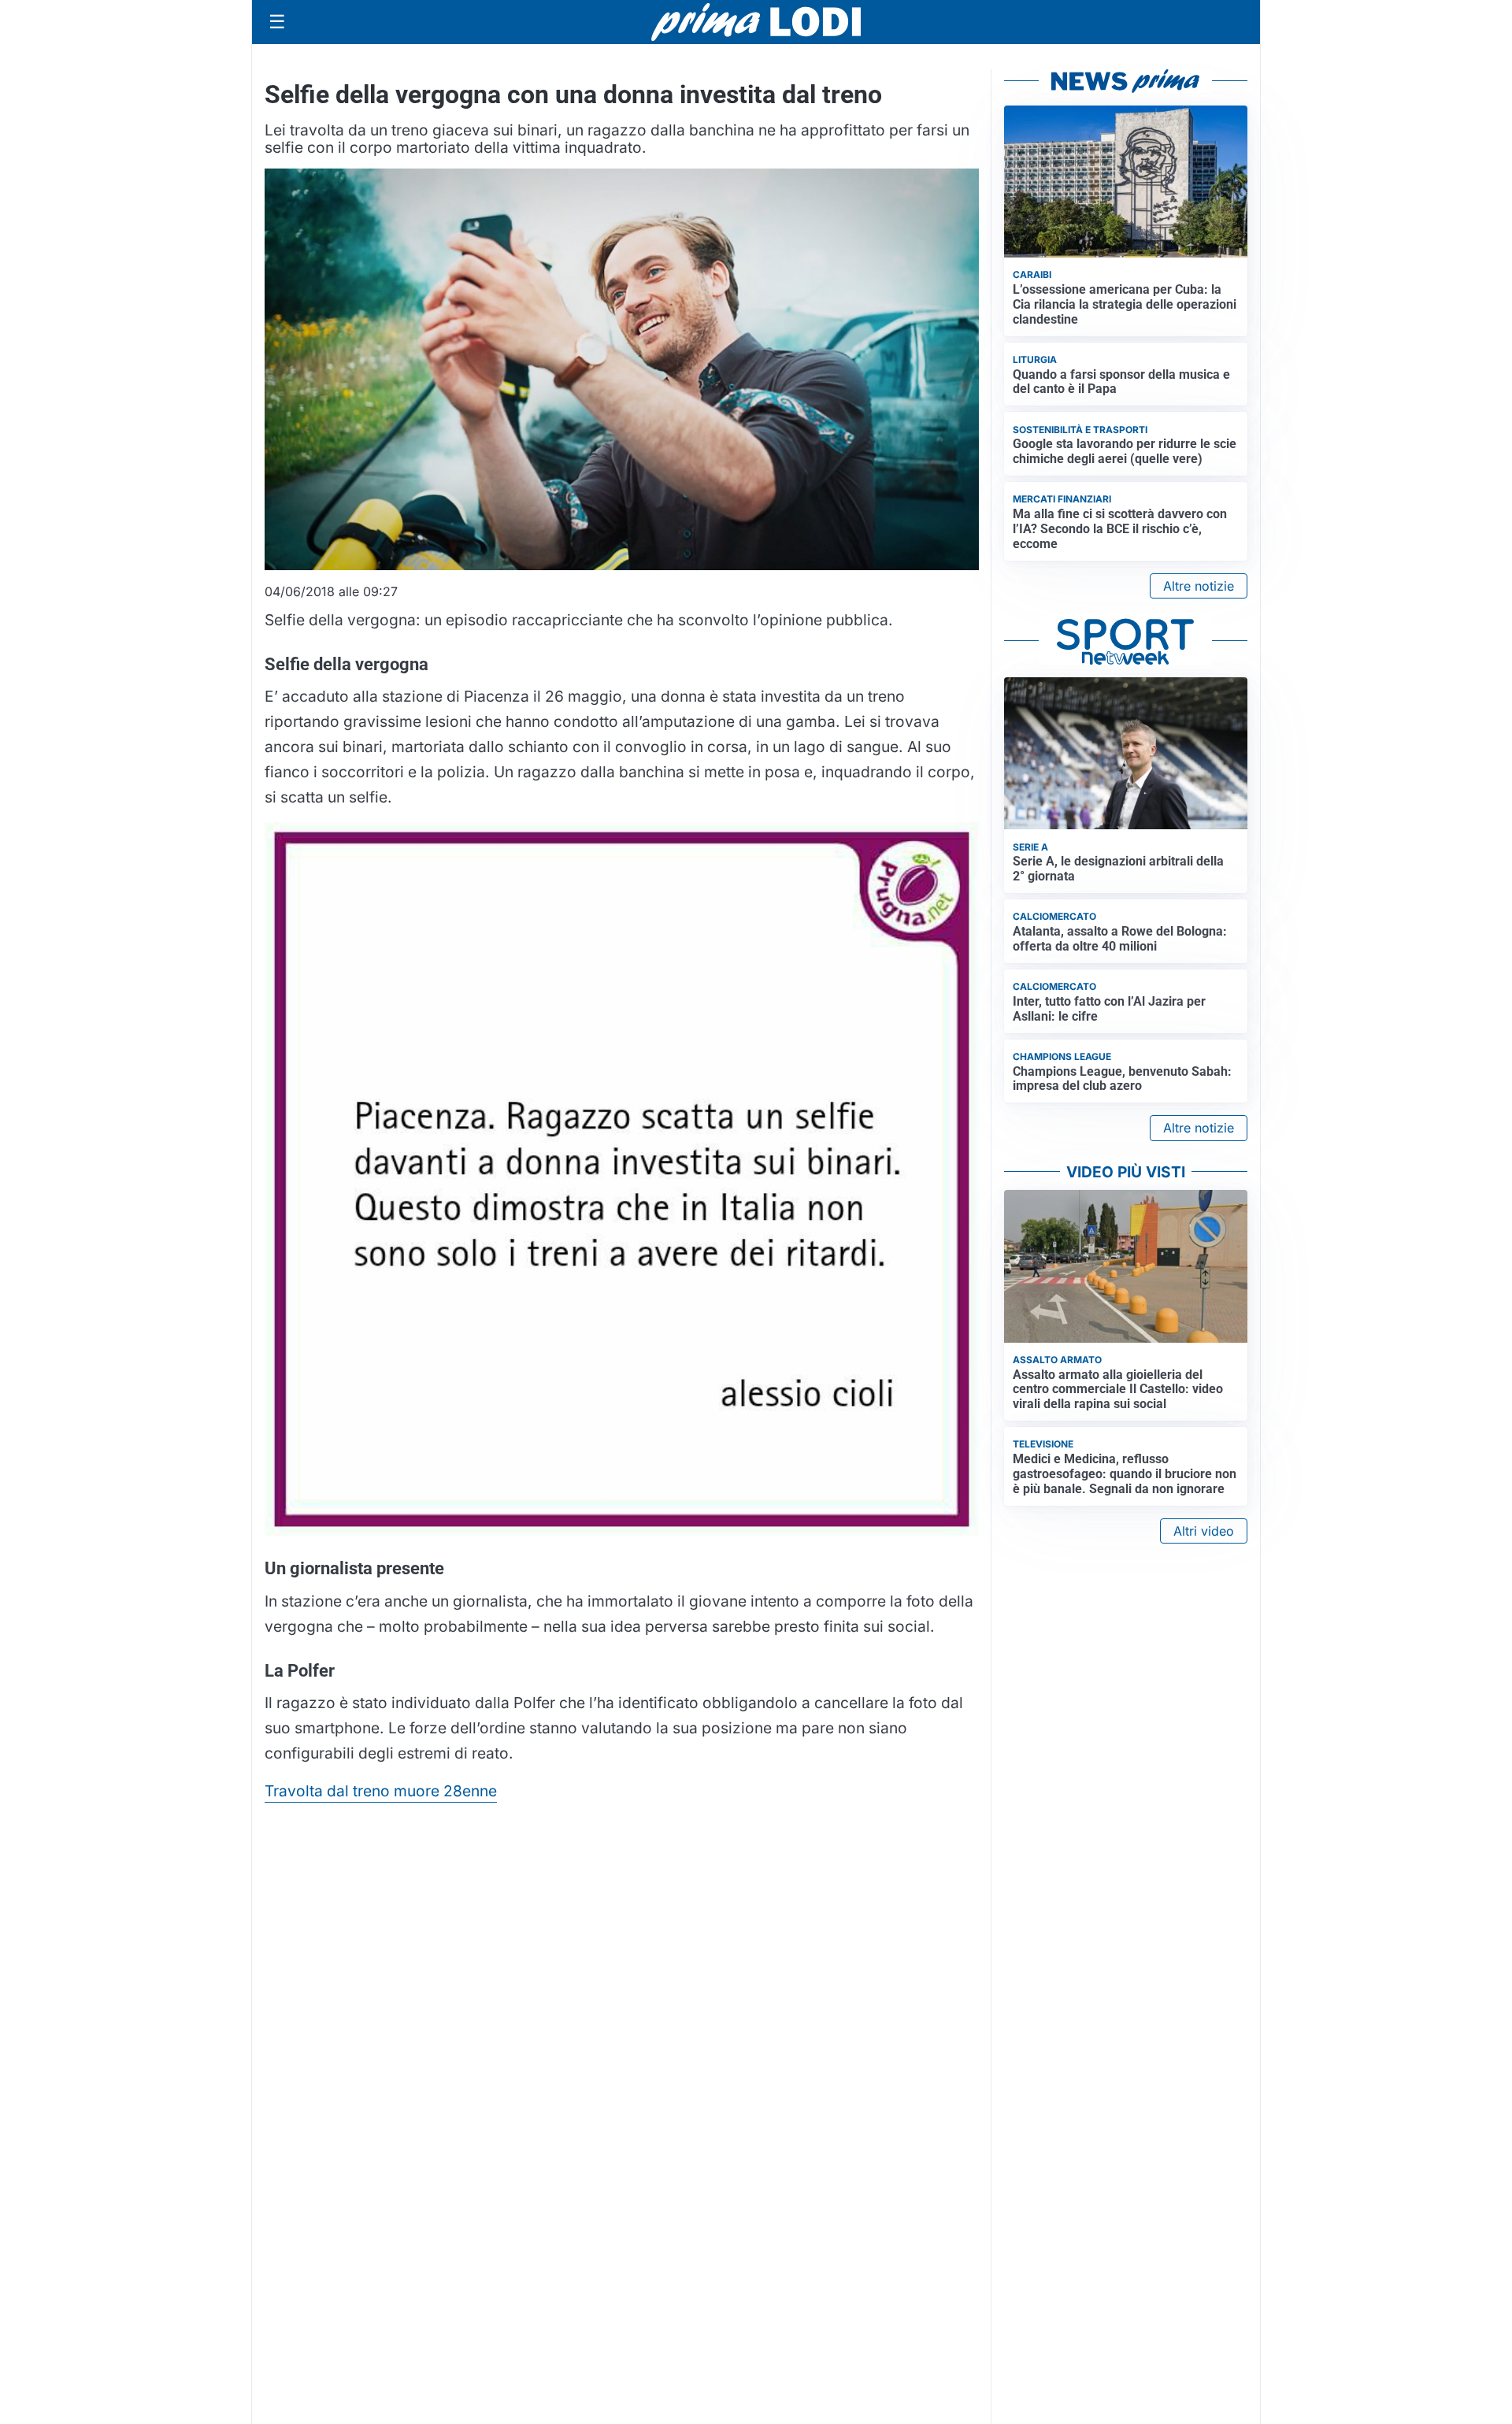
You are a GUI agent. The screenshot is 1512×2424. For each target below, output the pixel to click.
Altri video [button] (1204, 1531)
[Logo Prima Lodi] (756, 22)
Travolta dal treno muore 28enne (381, 1791)
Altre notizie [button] (1199, 586)
